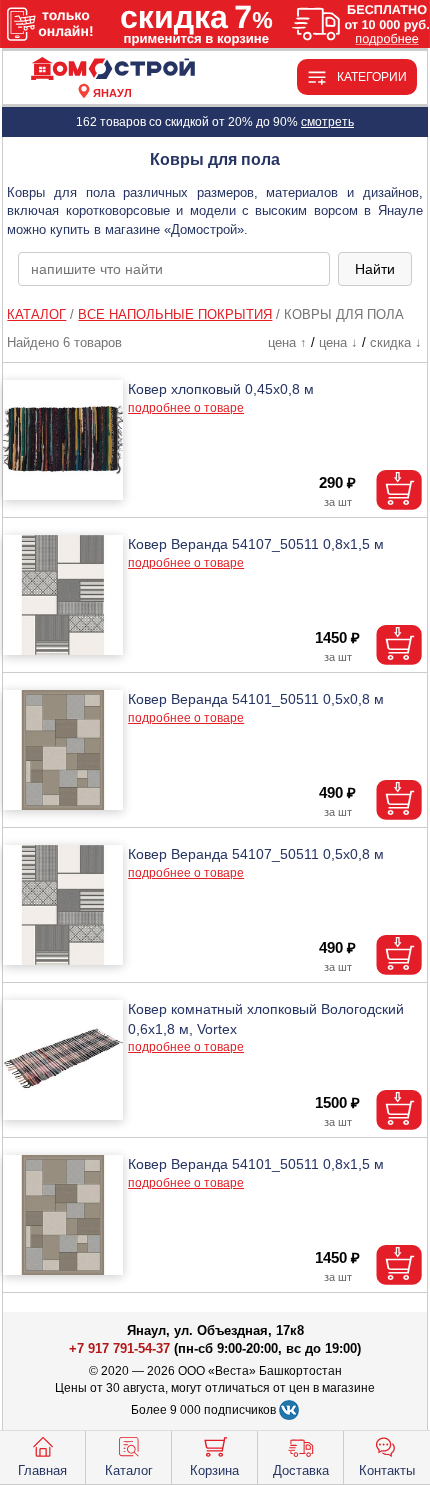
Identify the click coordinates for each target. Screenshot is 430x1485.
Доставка (301, 1470)
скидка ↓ (396, 342)
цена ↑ (287, 342)
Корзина (214, 1470)
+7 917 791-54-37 (119, 1348)
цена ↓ (338, 342)
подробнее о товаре (186, 408)
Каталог (129, 1470)
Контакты (387, 1470)
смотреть (327, 122)
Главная (42, 1470)
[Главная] (112, 69)
